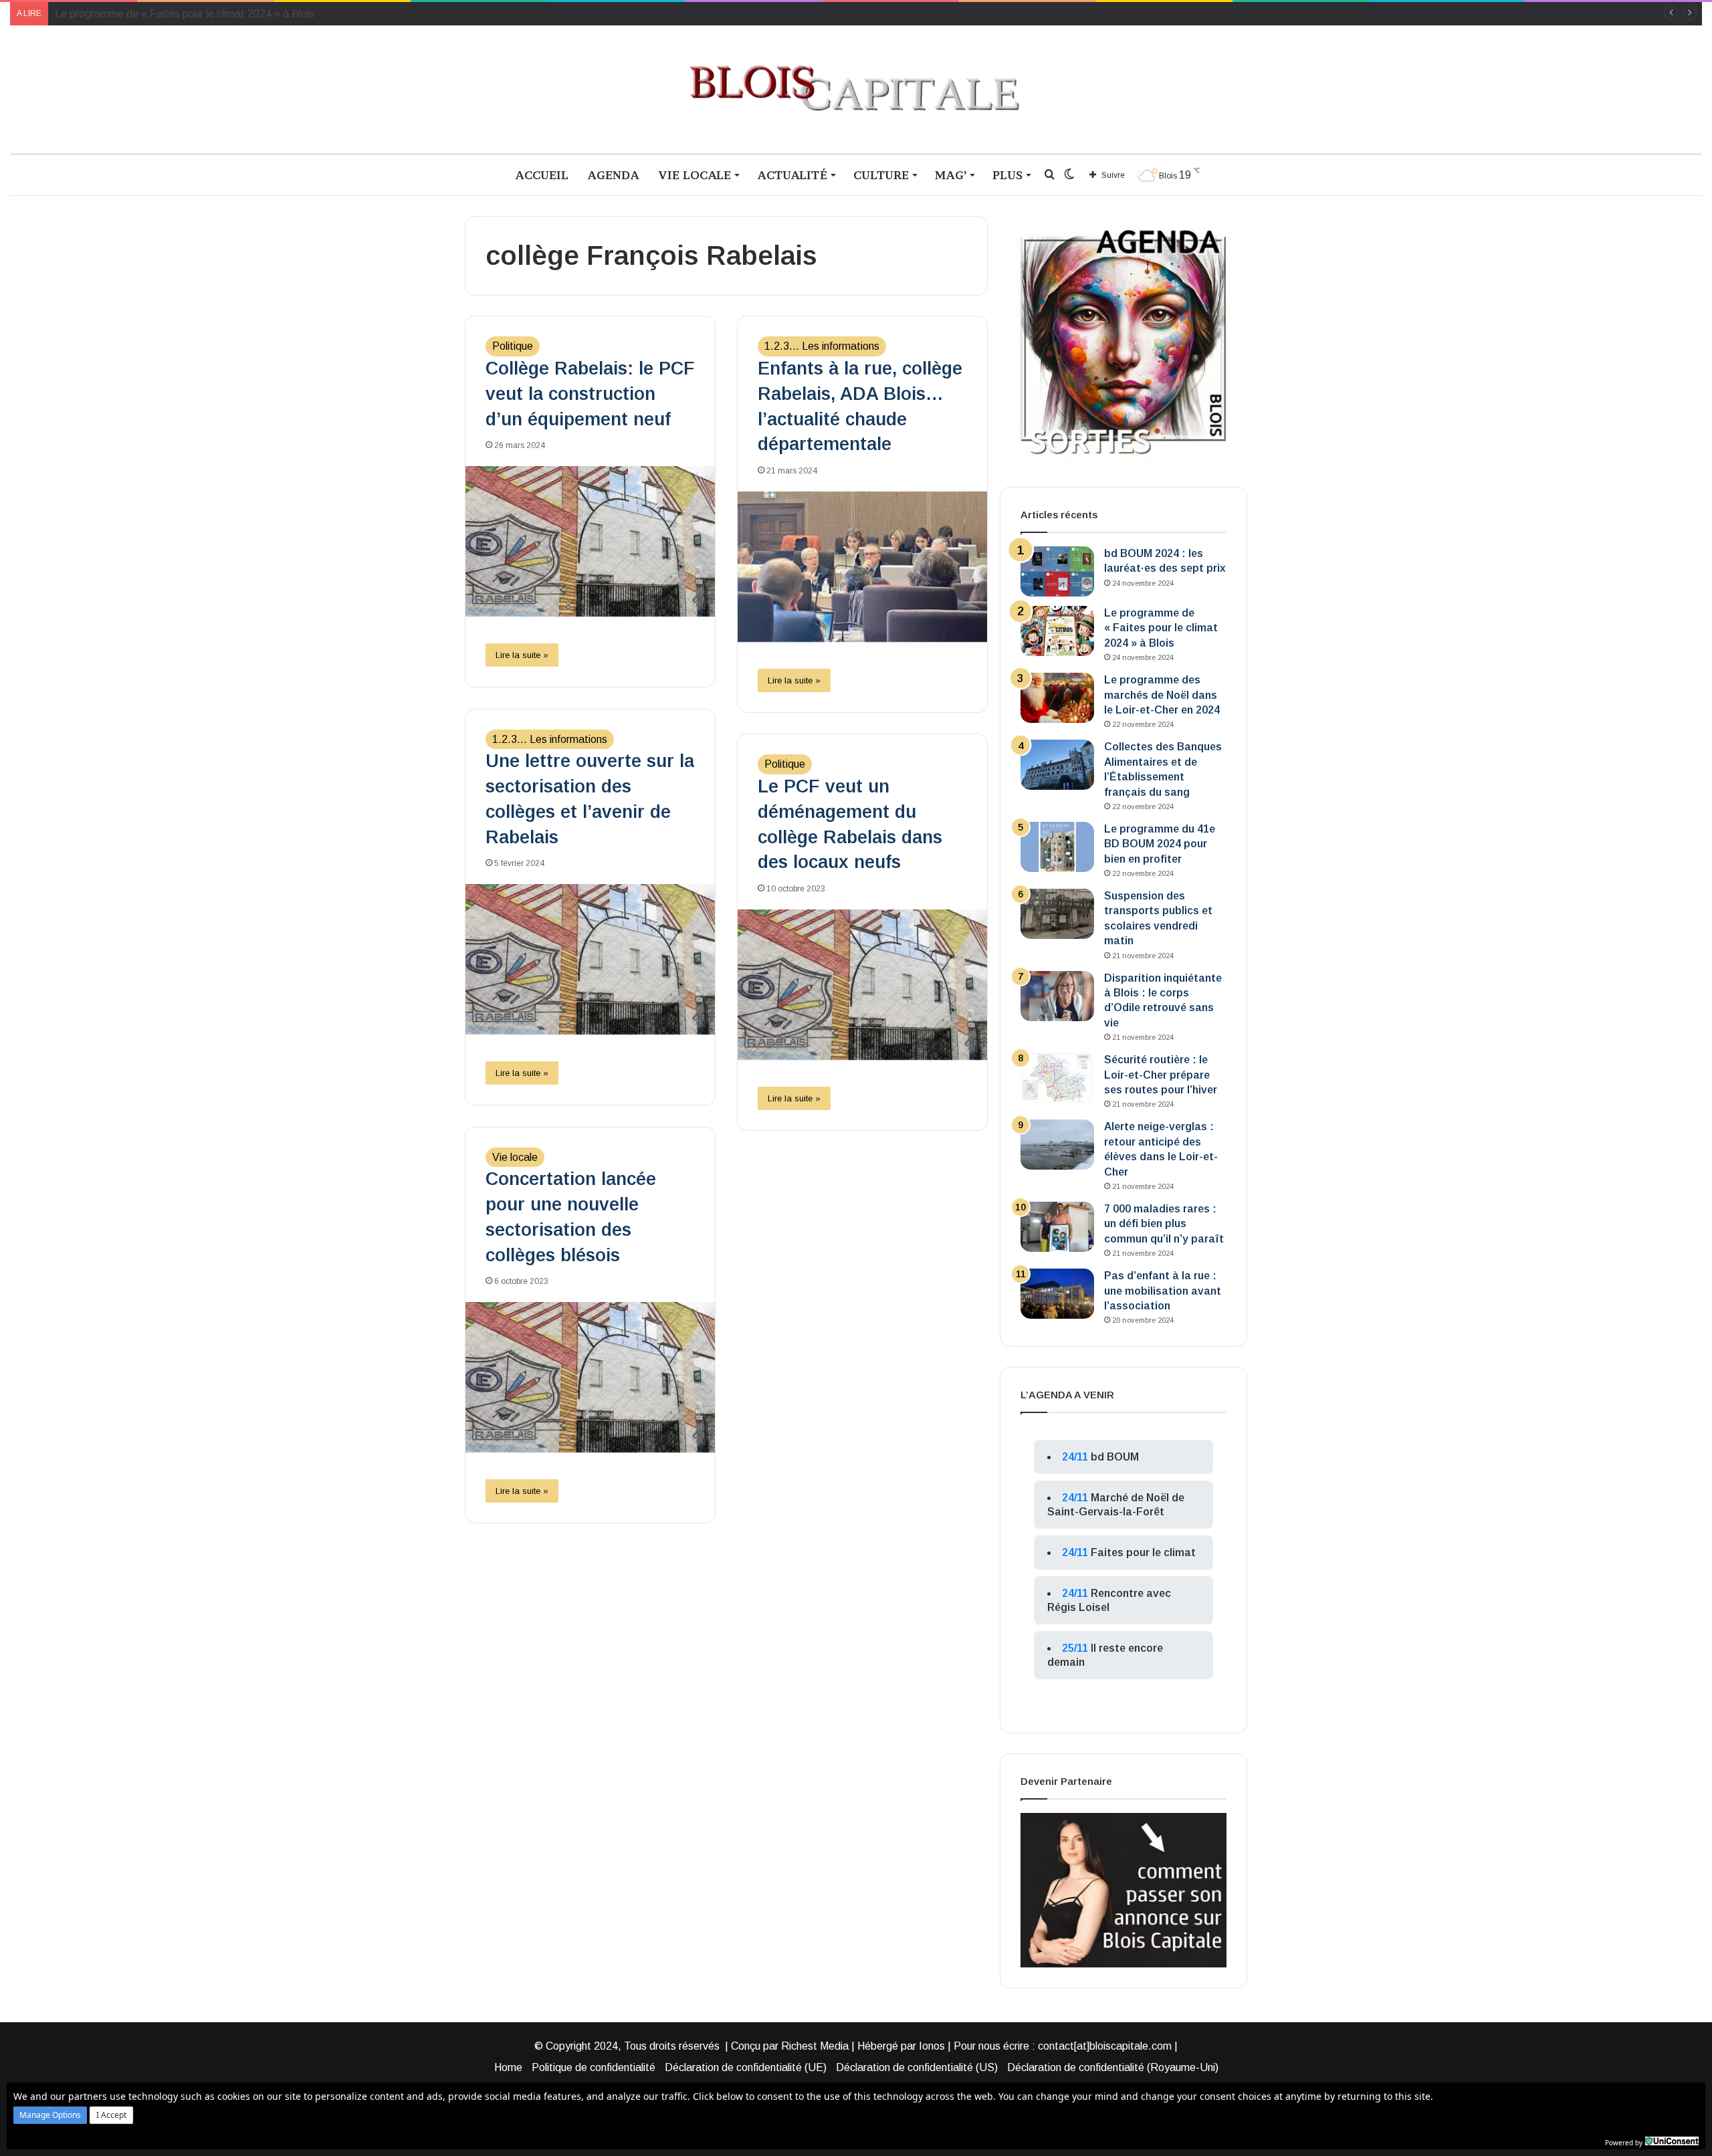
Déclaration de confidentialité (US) (917, 2067)
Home (508, 2067)
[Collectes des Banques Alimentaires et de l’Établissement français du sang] (1057, 765)
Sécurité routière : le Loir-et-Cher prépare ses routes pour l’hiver (1161, 1075)
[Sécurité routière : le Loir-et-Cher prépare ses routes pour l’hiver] (1057, 1078)
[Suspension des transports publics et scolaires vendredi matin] (1057, 914)
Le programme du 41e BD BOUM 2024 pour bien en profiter (1160, 844)
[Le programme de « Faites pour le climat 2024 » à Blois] (1057, 631)
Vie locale (694, 175)
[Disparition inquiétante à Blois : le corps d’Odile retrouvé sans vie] (1057, 996)
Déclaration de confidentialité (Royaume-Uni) (1113, 2067)
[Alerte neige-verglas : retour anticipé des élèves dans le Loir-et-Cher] (1057, 1145)
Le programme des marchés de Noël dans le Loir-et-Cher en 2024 (209, 14)
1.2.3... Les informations (822, 346)
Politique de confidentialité (594, 2067)
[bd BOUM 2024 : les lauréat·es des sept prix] (1057, 571)
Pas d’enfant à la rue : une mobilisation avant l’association (1163, 1291)
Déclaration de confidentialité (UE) (746, 2067)
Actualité (792, 175)
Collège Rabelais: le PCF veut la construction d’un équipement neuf (590, 394)
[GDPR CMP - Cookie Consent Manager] (1672, 2141)
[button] (50, 2115)
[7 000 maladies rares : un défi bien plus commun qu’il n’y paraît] (1057, 1227)
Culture (881, 175)
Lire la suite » (522, 655)
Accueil (542, 175)
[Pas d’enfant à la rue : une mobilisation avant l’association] (1057, 1294)
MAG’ (951, 175)
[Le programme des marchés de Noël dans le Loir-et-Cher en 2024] (1057, 698)
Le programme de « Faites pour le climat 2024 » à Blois (1161, 628)
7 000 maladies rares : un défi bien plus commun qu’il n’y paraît (1164, 1224)
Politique (513, 346)
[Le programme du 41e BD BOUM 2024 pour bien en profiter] (1057, 847)
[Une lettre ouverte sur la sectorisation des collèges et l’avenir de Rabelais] (590, 959)
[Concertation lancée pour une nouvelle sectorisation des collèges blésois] (590, 1377)
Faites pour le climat (1143, 1552)
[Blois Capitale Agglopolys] (856, 89)
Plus (1007, 175)
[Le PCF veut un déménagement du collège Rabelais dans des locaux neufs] (862, 985)
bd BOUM (1115, 1457)
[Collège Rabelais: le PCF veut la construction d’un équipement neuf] (590, 541)
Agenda (613, 175)
